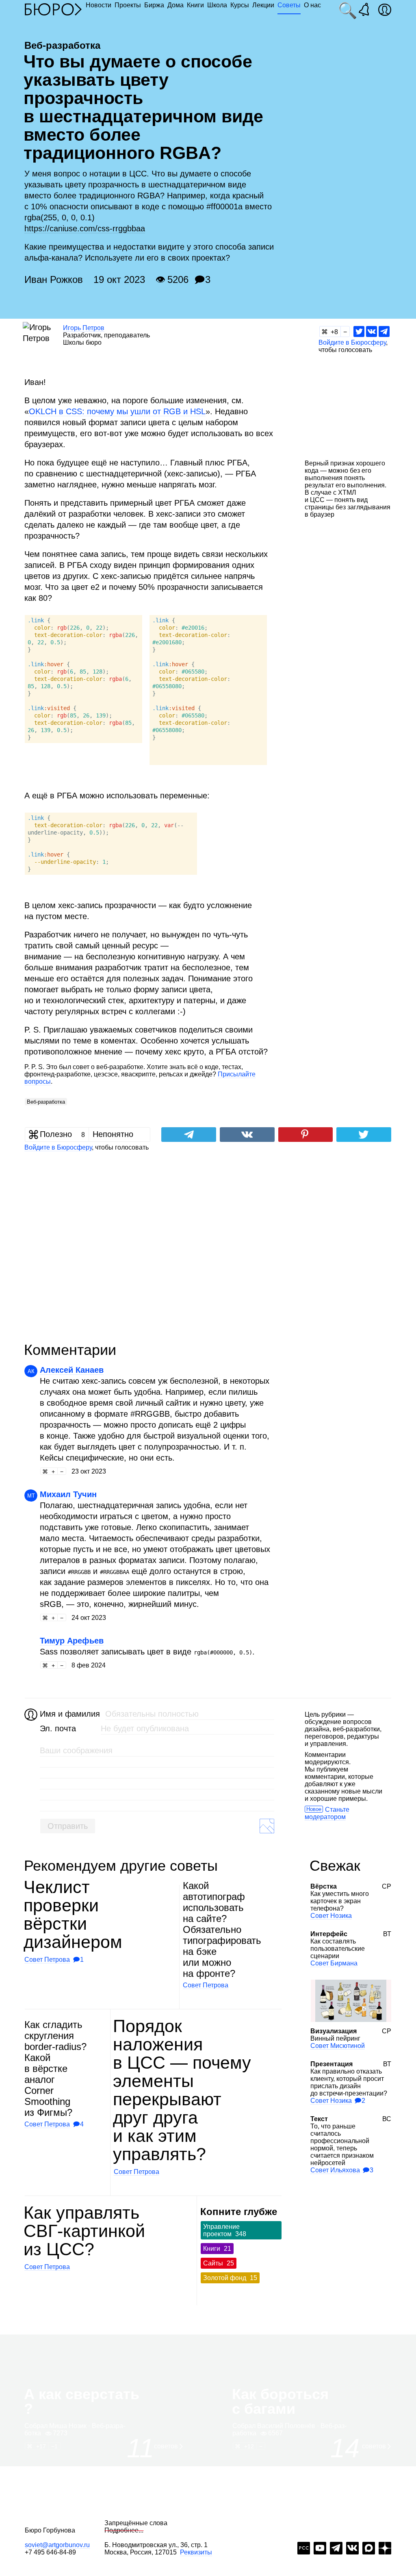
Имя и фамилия (69, 1714)
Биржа (154, 5)
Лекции (263, 5)
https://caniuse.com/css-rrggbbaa (85, 228)
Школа (217, 5)
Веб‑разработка (46, 1102)
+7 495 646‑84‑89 (50, 2552)
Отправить (68, 1826)
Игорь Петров (84, 328)
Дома (175, 5)
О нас (312, 5)
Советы (289, 5)
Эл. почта (58, 1728)
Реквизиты (196, 2552)
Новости (99, 5)
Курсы (240, 5)
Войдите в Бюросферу (352, 342)
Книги (195, 5)
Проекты (128, 5)
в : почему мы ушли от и (117, 411)
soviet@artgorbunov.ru (57, 2545)
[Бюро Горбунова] (53, 9)
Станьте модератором (327, 1813)
